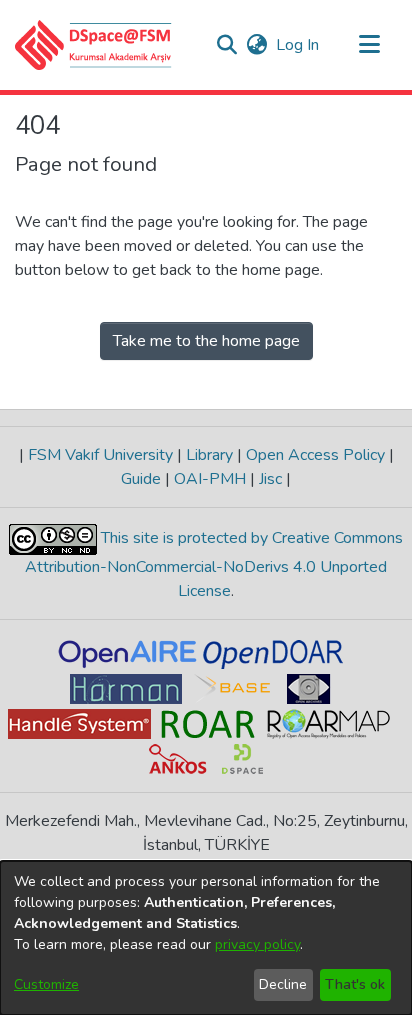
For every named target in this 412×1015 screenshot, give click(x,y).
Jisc (270, 479)
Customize (46, 984)
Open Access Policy (315, 455)
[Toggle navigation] (369, 45)
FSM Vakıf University (100, 455)
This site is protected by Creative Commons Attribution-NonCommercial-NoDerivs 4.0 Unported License (214, 564)
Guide (143, 479)
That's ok (355, 984)
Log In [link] (298, 45)
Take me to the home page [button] (206, 341)
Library (209, 455)
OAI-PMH (210, 479)
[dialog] (206, 938)
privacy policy (257, 944)
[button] (93, 45)
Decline (283, 984)
